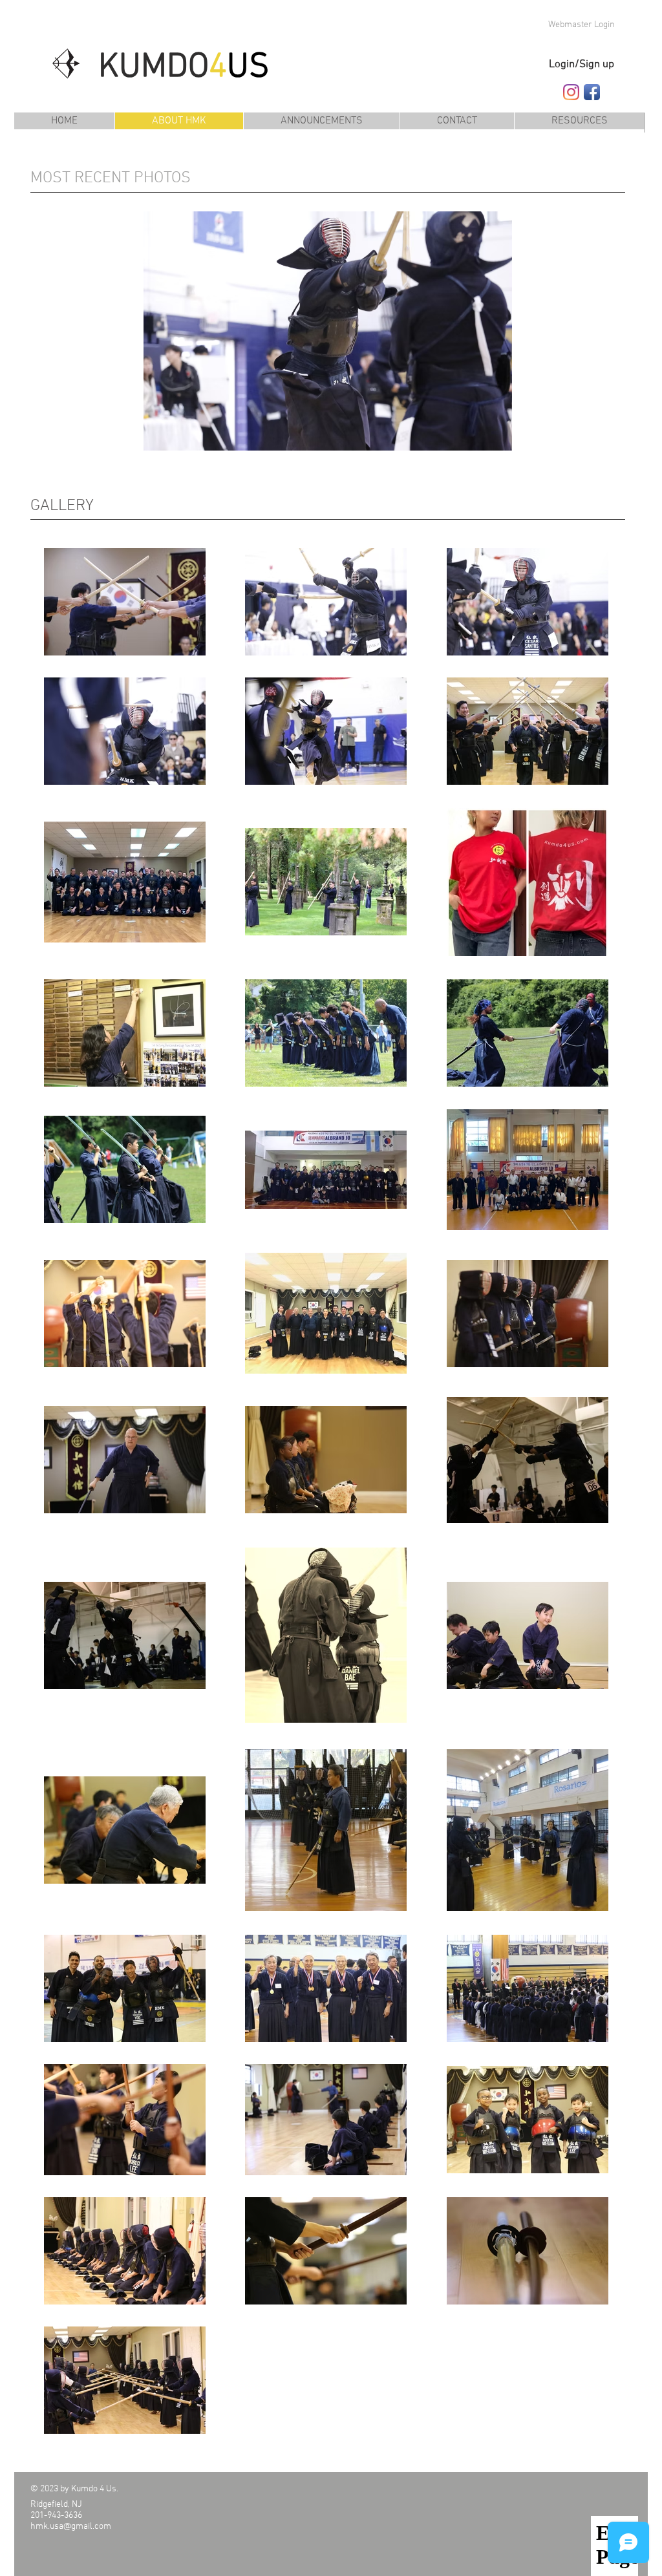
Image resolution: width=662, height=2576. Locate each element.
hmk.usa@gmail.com (71, 2527)
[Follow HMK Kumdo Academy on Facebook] (592, 92)
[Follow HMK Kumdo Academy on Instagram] (571, 92)
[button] (579, 121)
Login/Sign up (582, 65)
